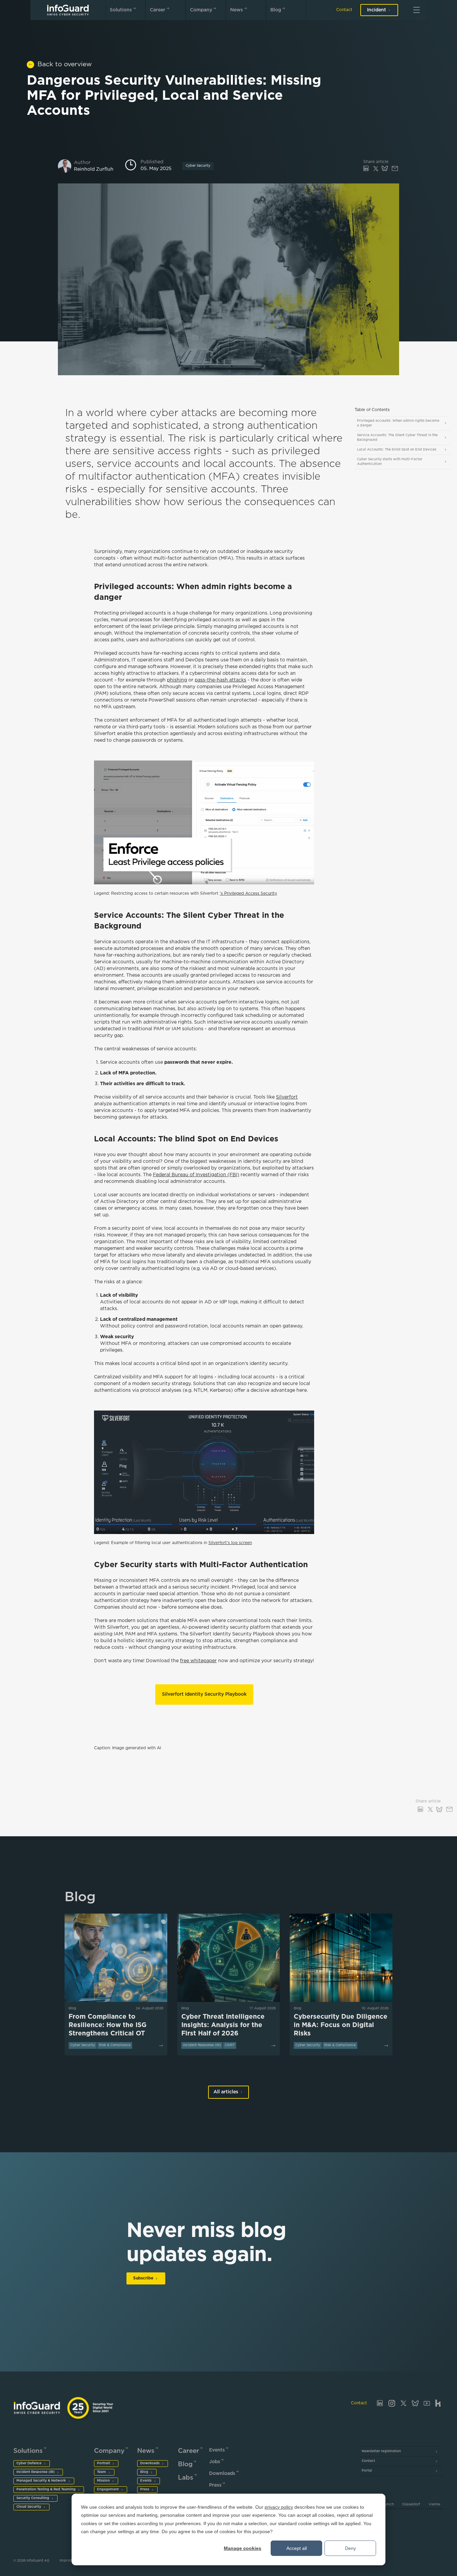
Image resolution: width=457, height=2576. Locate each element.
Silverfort (287, 1097)
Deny (350, 2548)
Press (145, 2489)
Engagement (108, 2489)
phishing (177, 680)
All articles (226, 2092)
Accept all (297, 2548)
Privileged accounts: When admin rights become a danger (398, 423)
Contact (344, 10)
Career (158, 10)
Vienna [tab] (434, 2505)
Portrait (104, 2463)
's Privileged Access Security (248, 894)
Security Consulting (33, 2498)
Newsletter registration (381, 2451)
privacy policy (279, 2507)
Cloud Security (29, 2507)
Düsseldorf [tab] (411, 2505)
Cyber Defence (29, 2463)
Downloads (150, 2463)
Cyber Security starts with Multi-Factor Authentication (390, 462)
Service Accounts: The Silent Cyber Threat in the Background (397, 438)
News (237, 10)
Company (201, 10)
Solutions (121, 10)
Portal (367, 2471)
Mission (103, 2481)
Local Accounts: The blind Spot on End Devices (397, 450)
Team (102, 2472)
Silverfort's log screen (230, 1543)
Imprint (66, 2561)
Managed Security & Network (41, 2481)
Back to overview (65, 64)
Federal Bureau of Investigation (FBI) (196, 1175)
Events (146, 2481)
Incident (377, 10)
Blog (276, 10)
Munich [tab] (388, 2505)
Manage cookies (243, 2548)
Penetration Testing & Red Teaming (46, 2489)
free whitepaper (198, 1661)
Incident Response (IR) (35, 2472)
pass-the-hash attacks (220, 680)
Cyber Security (198, 166)
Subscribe (143, 2278)
